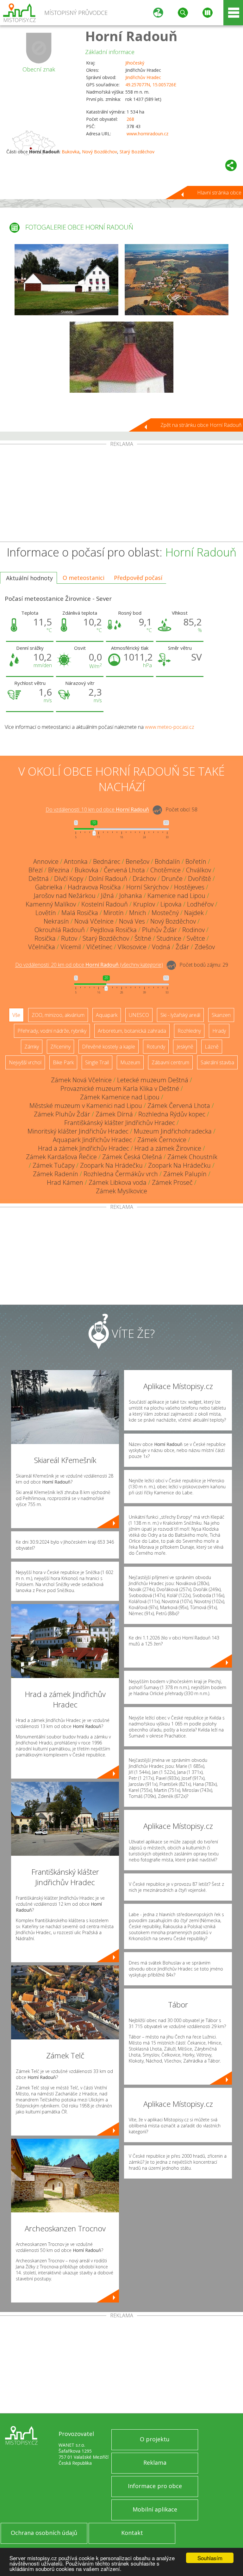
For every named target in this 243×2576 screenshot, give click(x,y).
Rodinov (193, 930)
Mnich (138, 913)
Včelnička (42, 947)
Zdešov (205, 947)
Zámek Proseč (172, 1182)
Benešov (137, 861)
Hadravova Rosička (94, 887)
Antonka (76, 861)
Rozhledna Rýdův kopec (172, 1114)
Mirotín (114, 913)
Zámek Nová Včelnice (81, 1080)
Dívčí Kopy (69, 879)
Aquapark (107, 1015)
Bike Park (63, 1062)
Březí (36, 870)
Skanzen (221, 1015)
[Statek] (66, 280)
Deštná (39, 879)
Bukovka (71, 152)
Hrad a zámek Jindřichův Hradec (84, 1148)
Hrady (219, 1031)
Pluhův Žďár (159, 930)
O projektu (155, 2439)
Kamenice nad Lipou (176, 896)
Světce (196, 938)
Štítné (143, 938)
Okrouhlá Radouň (60, 930)
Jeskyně (185, 1047)
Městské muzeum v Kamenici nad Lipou (86, 1106)
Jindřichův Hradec (143, 77)
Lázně (212, 1047)
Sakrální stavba (217, 1062)
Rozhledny (189, 1031)
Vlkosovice (132, 947)
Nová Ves (132, 921)
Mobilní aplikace (155, 2509)
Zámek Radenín (56, 1174)
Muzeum (130, 1062)
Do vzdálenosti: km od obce (97, 810)
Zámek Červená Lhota (179, 1106)
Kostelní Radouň (105, 904)
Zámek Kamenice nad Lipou (120, 1097)
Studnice (169, 938)
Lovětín (46, 913)
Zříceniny (60, 1047)
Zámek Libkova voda (118, 1182)
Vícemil (71, 947)
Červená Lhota (124, 870)
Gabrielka (49, 887)
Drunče (172, 879)
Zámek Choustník (192, 1157)
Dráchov (144, 879)
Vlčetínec (99, 947)
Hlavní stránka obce (219, 193)
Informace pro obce (155, 2486)
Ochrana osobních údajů (44, 2533)
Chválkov (199, 870)
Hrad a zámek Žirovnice (168, 1148)
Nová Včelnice (94, 921)
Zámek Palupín (185, 1174)
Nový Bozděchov (100, 152)
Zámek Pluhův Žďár (62, 1114)
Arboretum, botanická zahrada (132, 1031)
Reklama (155, 2462)
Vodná (161, 947)
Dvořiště (199, 879)
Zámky (32, 1047)
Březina (59, 870)
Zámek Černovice (162, 1140)
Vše (16, 1015)
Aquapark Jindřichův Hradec (92, 1140)
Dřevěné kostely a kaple (109, 1047)
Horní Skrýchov (147, 887)
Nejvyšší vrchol (25, 1062)
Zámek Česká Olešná (132, 1157)
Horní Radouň (131, 36)
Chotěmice (165, 870)
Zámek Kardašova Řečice (61, 1157)
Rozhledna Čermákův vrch (121, 1174)
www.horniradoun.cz (147, 134)
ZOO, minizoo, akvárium (58, 1015)
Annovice (46, 861)
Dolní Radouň (108, 879)
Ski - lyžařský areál (180, 1015)
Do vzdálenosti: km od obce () (89, 965)
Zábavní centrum (170, 1062)
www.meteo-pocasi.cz (170, 727)
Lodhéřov (200, 904)
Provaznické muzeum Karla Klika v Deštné (120, 1088)
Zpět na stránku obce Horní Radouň (201, 425)
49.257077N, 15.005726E (151, 85)
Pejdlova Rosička (113, 930)
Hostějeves (189, 887)
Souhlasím (210, 2558)
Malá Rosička (80, 913)
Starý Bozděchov (137, 152)
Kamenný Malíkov (51, 904)
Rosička (45, 938)
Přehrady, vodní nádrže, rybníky (52, 1031)
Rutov (69, 938)
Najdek (194, 913)
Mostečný (165, 913)
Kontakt (132, 2533)
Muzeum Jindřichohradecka (173, 1131)
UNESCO (139, 1015)
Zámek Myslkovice (121, 1191)
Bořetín (196, 861)
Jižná (107, 896)
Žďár (182, 947)
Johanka (131, 896)
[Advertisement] (121, 494)
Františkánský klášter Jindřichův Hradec (120, 1123)
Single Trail (97, 1062)
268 (130, 119)
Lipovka (171, 904)
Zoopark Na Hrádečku (111, 1165)
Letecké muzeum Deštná (153, 1080)
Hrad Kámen (65, 1182)
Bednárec (107, 861)
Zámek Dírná (114, 1114)
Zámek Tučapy (54, 1165)
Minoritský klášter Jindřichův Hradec (78, 1131)
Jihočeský (135, 63)
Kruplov (144, 904)
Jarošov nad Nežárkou (65, 896)
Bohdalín (167, 861)
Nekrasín (56, 921)
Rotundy (156, 1047)
